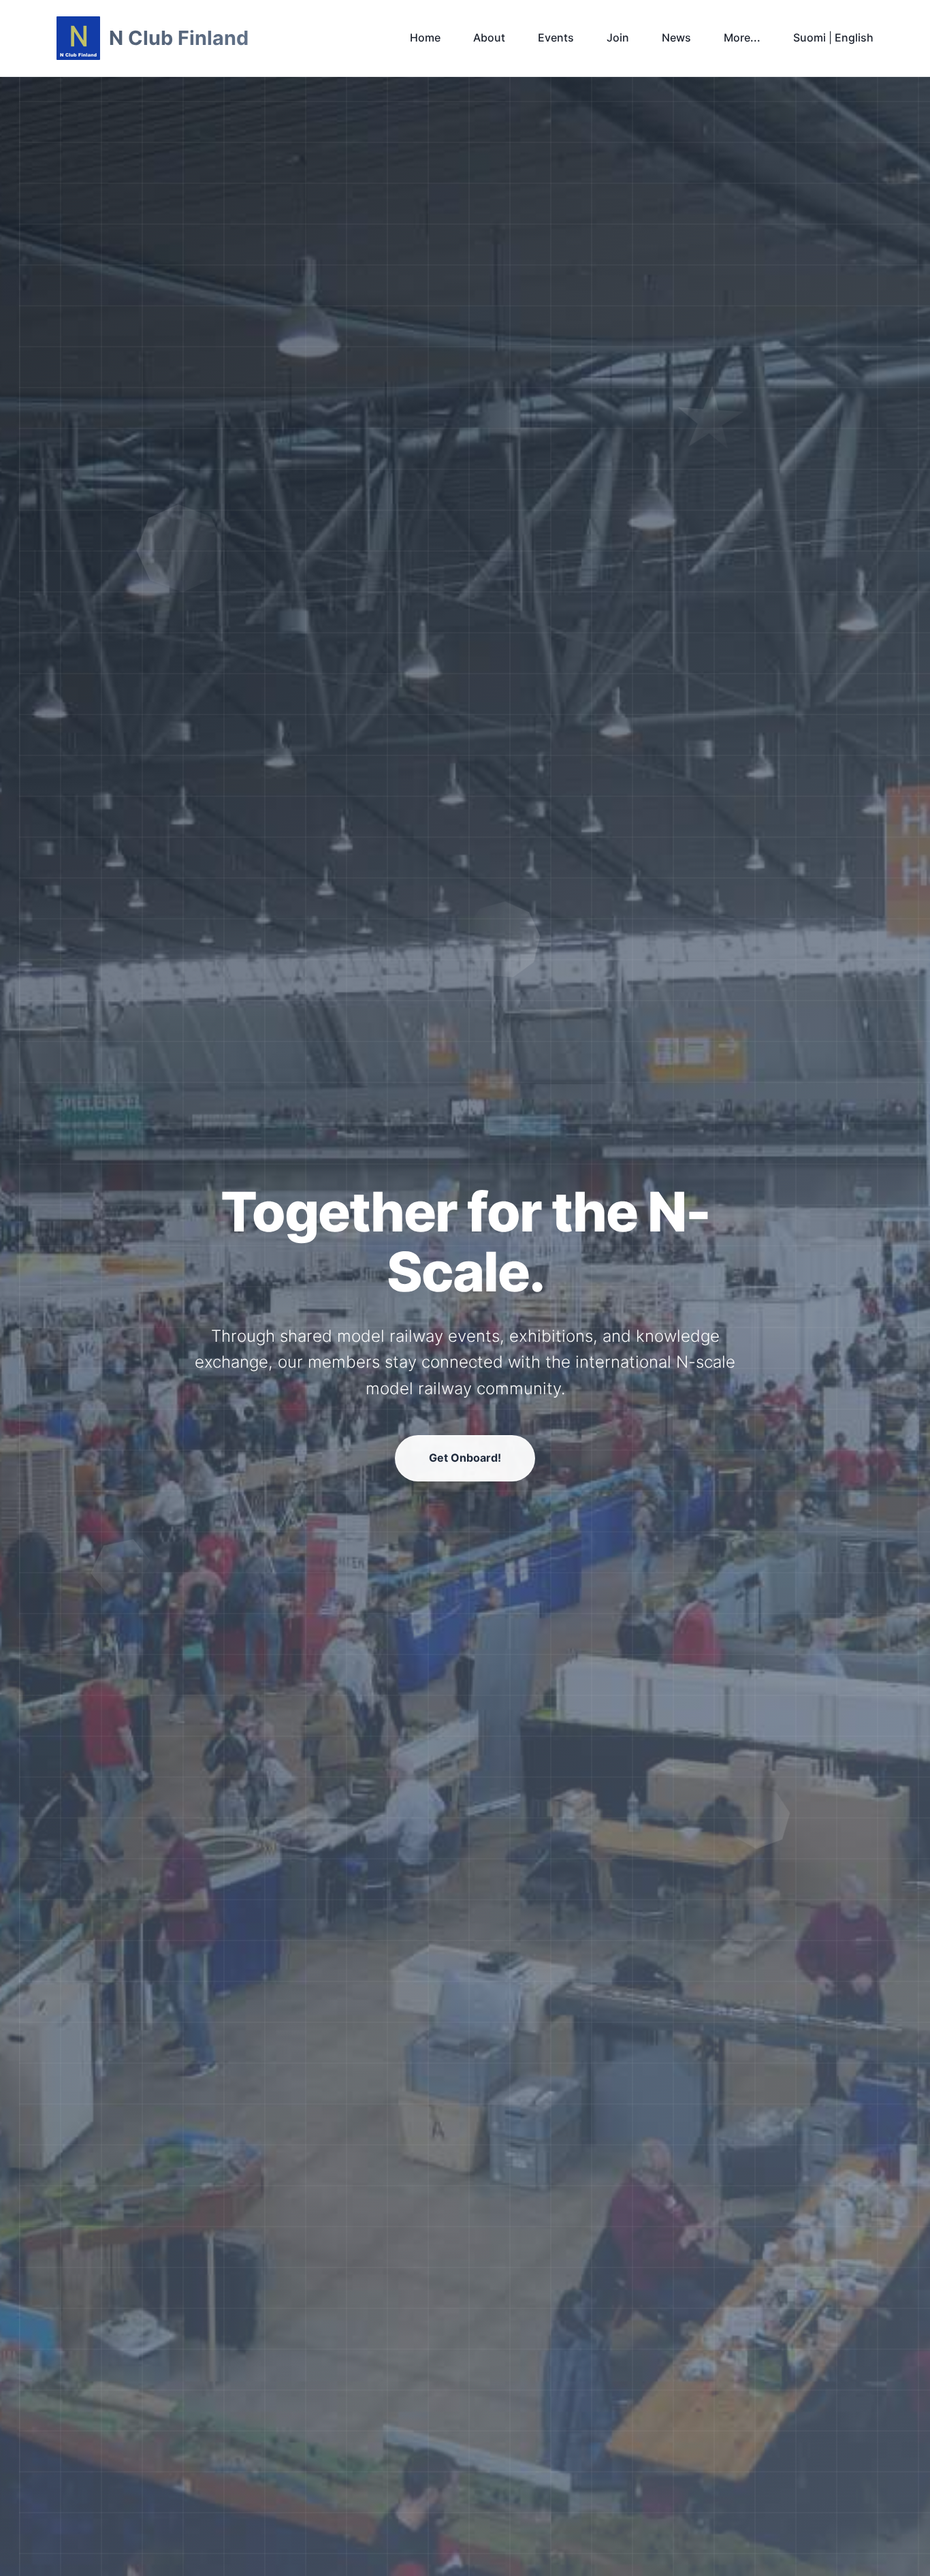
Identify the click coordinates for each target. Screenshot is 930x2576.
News (676, 37)
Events (556, 37)
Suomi (809, 37)
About (489, 37)
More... (742, 37)
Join (618, 37)
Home (425, 37)
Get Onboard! (465, 1458)
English (854, 37)
